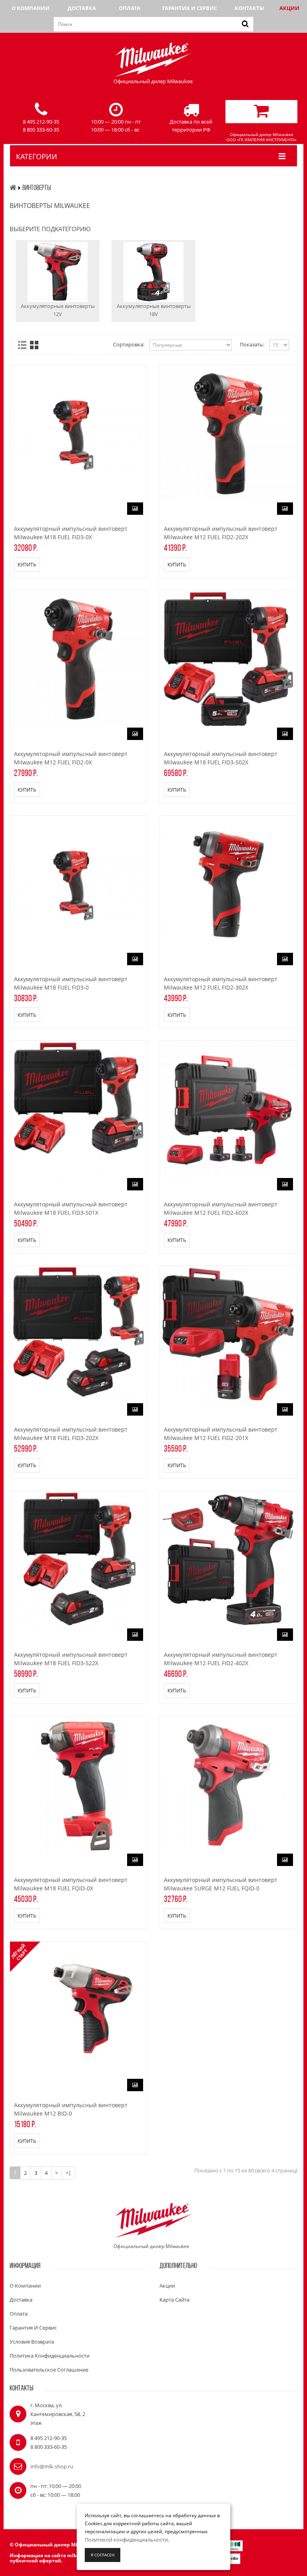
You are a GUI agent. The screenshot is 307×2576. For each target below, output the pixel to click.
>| (68, 2173)
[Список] (22, 345)
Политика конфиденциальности (50, 2356)
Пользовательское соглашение (49, 2370)
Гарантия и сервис (190, 8)
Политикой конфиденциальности (126, 2540)
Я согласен (103, 2555)
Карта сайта (174, 2300)
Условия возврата (32, 2342)
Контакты (249, 8)
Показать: (252, 344)
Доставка (82, 8)
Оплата (130, 8)
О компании (31, 8)
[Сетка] (34, 345)
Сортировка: (129, 344)
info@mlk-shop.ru (52, 2466)
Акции (289, 8)
